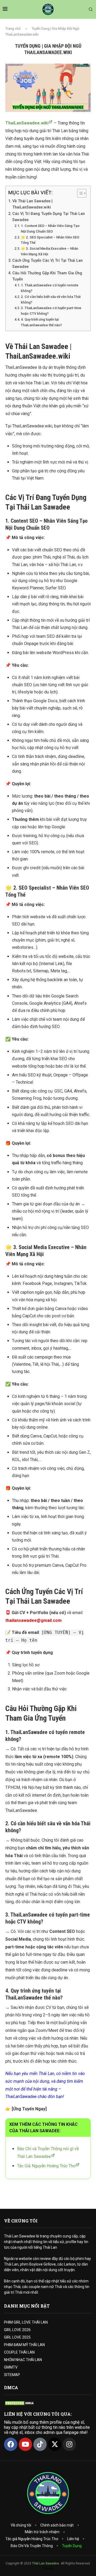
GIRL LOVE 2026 (17, 2330)
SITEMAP (12, 2375)
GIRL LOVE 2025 (17, 2337)
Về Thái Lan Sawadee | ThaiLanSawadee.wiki (32, 204)
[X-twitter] (55, 2444)
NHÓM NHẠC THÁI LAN (23, 2360)
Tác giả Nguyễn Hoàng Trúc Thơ (32, 2539)
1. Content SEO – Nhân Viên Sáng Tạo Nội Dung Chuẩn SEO (50, 229)
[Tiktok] (40, 2444)
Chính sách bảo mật (57, 2525)
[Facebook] (11, 2444)
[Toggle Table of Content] (79, 193)
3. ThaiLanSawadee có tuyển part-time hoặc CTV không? (51, 311)
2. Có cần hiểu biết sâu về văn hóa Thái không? (51, 299)
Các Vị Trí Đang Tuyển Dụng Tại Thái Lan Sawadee (49, 217)
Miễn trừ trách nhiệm (42, 2532)
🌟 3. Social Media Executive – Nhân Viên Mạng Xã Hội (49, 251)
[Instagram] (69, 2444)
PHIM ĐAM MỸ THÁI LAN (24, 2345)
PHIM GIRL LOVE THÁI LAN (26, 2322)
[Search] (91, 10)
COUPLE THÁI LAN (19, 2352)
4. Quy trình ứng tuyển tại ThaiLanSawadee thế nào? (41, 322)
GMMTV (11, 2367)
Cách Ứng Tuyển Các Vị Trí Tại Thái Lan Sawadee (47, 264)
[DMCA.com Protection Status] (20, 2403)
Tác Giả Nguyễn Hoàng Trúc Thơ (46, 2166)
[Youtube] (25, 2444)
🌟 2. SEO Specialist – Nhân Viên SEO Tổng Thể (50, 240)
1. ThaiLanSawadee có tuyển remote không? (50, 288)
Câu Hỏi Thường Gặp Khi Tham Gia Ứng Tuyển (47, 276)
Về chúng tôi (21, 2525)
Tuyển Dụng (72, 2546)
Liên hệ (73, 2539)
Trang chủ (13, 29)
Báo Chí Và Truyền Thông (32, 2546)
